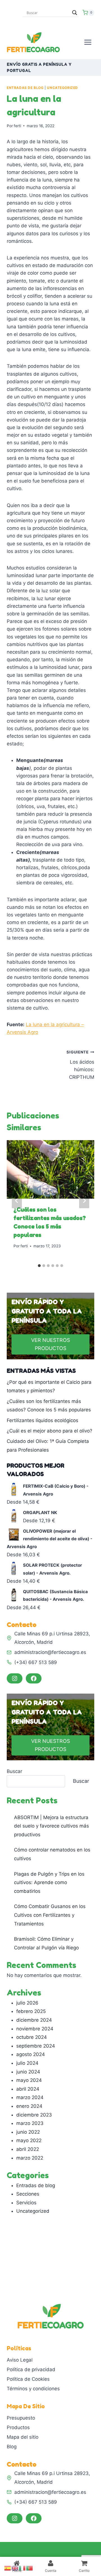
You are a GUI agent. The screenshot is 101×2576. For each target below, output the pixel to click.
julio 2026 (27, 2003)
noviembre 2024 (35, 2029)
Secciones (28, 2194)
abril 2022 (28, 2149)
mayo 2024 (29, 2080)
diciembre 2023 (34, 2115)
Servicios (26, 2203)
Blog (12, 2447)
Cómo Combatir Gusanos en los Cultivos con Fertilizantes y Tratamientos (50, 1915)
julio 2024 (27, 2063)
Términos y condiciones (33, 2389)
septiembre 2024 (36, 2046)
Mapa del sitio (23, 2437)
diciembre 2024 (34, 2020)
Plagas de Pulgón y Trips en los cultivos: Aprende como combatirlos (49, 1883)
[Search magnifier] (75, 13)
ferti (17, 126)
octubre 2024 (32, 2037)
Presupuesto (21, 2418)
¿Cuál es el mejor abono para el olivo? (50, 1431)
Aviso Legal (20, 2360)
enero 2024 (29, 2106)
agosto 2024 (31, 2054)
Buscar (14, 1771)
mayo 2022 (29, 2140)
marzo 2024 (30, 2097)
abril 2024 (28, 2089)
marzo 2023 (30, 2123)
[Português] (30, 2568)
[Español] (8, 2568)
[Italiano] (22, 2568)
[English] (15, 2568)
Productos (18, 2427)
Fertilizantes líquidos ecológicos (43, 1420)
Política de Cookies (28, 2379)
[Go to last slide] (17, 1201)
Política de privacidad (31, 2369)
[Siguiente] (84, 1201)
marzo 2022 (30, 2158)
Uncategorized (62, 88)
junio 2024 (28, 2072)
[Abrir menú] (88, 42)
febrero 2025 (31, 2011)
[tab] (39, 1266)
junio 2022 (28, 2132)
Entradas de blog (25, 88)
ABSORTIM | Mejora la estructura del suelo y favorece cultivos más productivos (51, 1826)
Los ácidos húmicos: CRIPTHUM (80, 1065)
